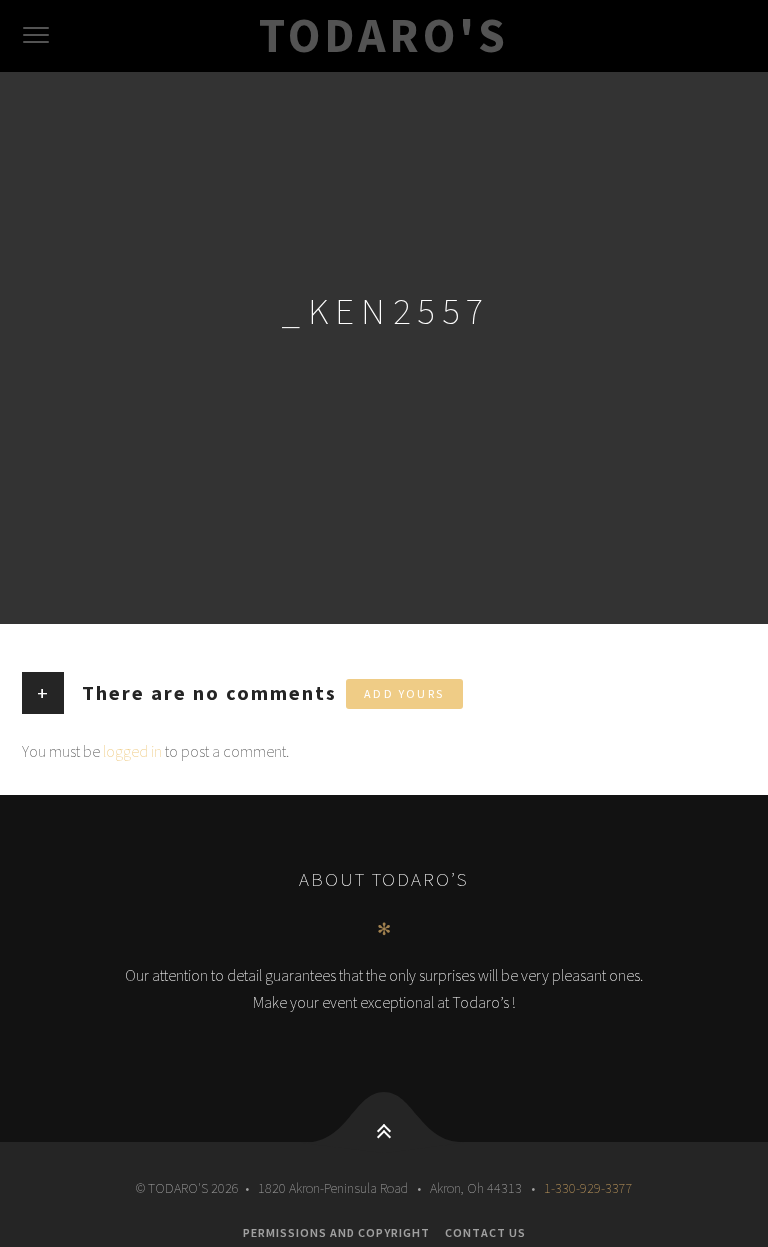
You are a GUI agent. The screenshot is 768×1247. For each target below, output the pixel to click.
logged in (132, 751)
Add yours (404, 693)
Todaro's (384, 35)
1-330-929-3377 (588, 1188)
